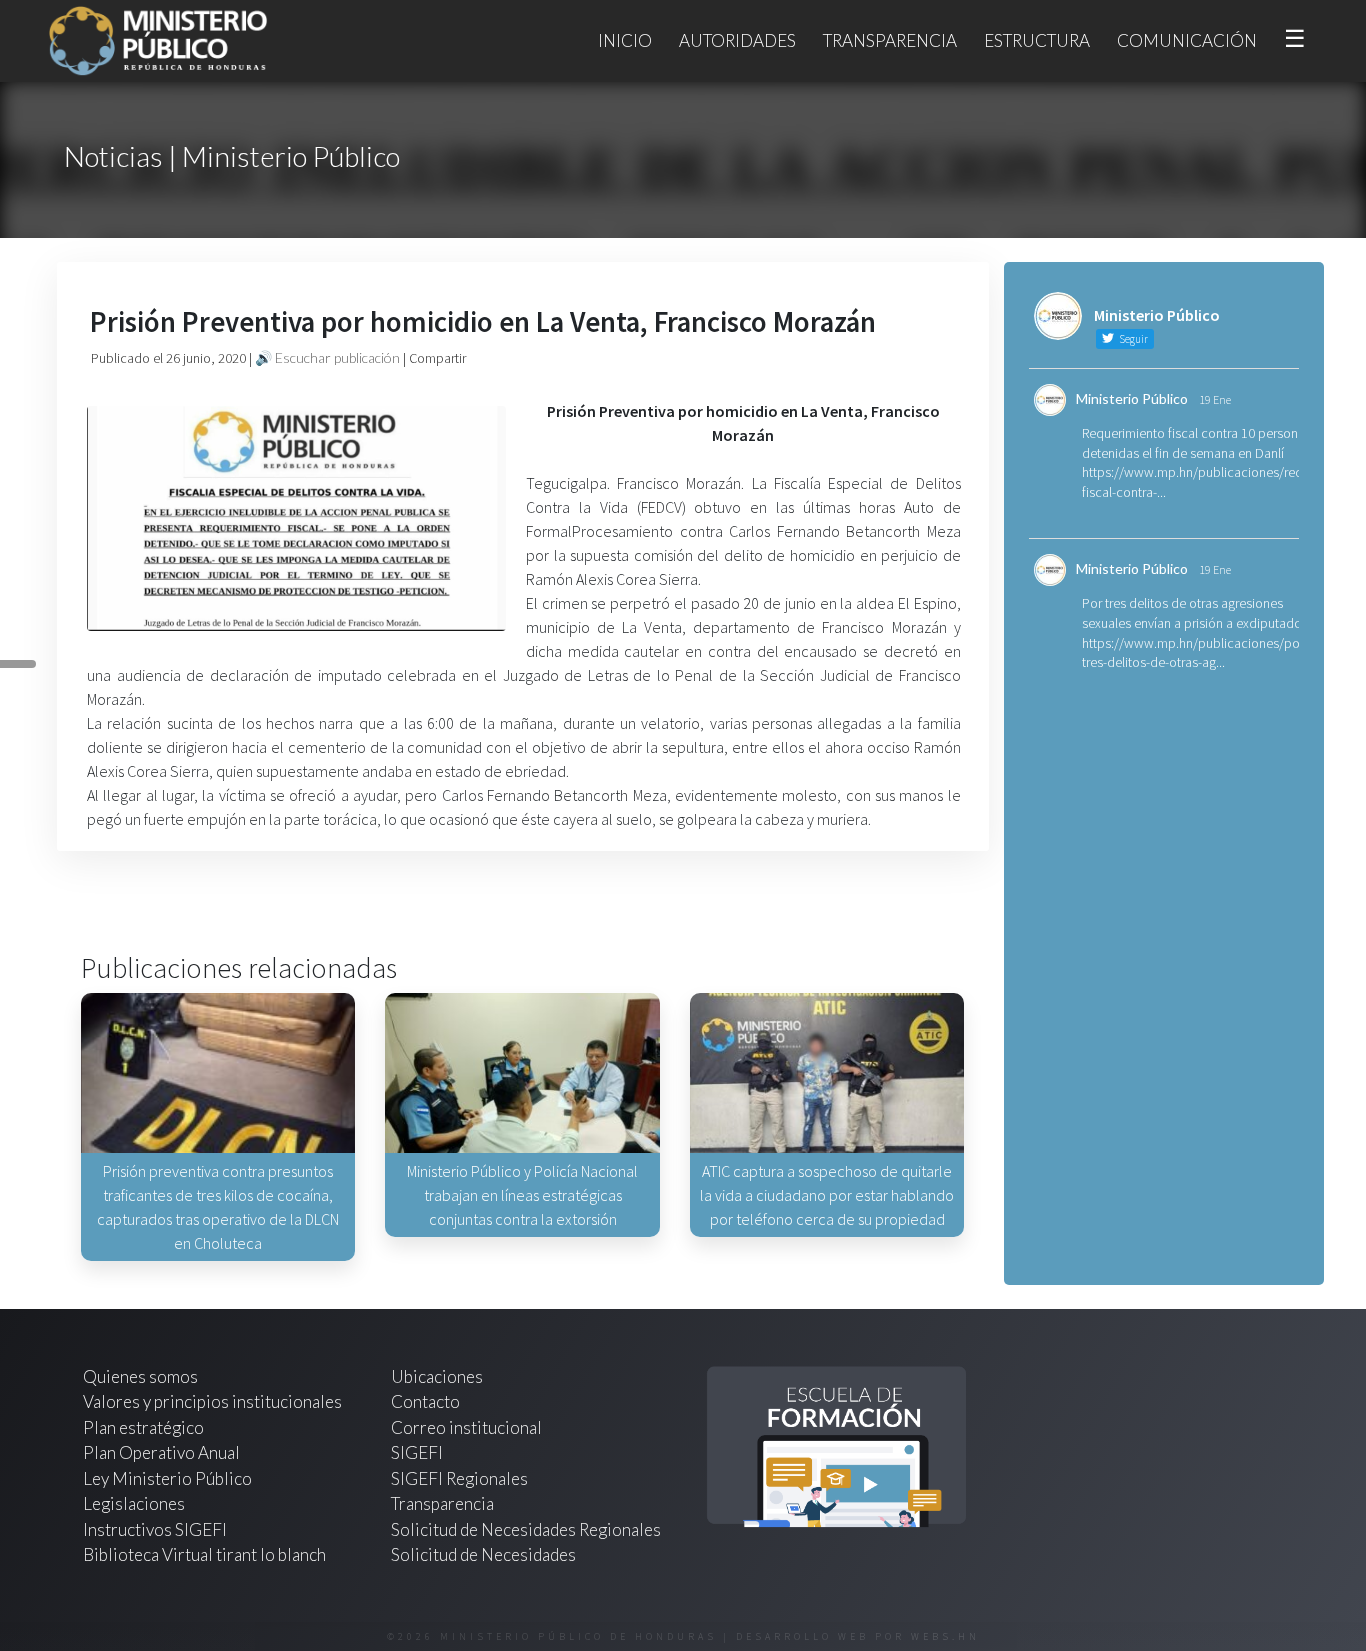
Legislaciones (134, 1503)
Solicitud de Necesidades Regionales (526, 1529)
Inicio (625, 40)
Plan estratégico (145, 1427)
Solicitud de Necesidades (483, 1554)
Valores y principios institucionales (212, 1401)
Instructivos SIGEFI (155, 1529)
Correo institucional (466, 1427)
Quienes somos (140, 1376)
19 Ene (1215, 399)
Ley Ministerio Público (167, 1478)
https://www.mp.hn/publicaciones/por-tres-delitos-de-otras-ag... (1195, 653)
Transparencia (890, 40)
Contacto (425, 1401)
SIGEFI (417, 1452)
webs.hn (945, 1636)
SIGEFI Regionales (459, 1478)
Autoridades (737, 40)
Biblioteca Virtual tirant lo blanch (204, 1554)
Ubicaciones (437, 1376)
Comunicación (1187, 40)
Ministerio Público (1132, 398)
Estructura (1037, 40)
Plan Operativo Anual (161, 1452)
